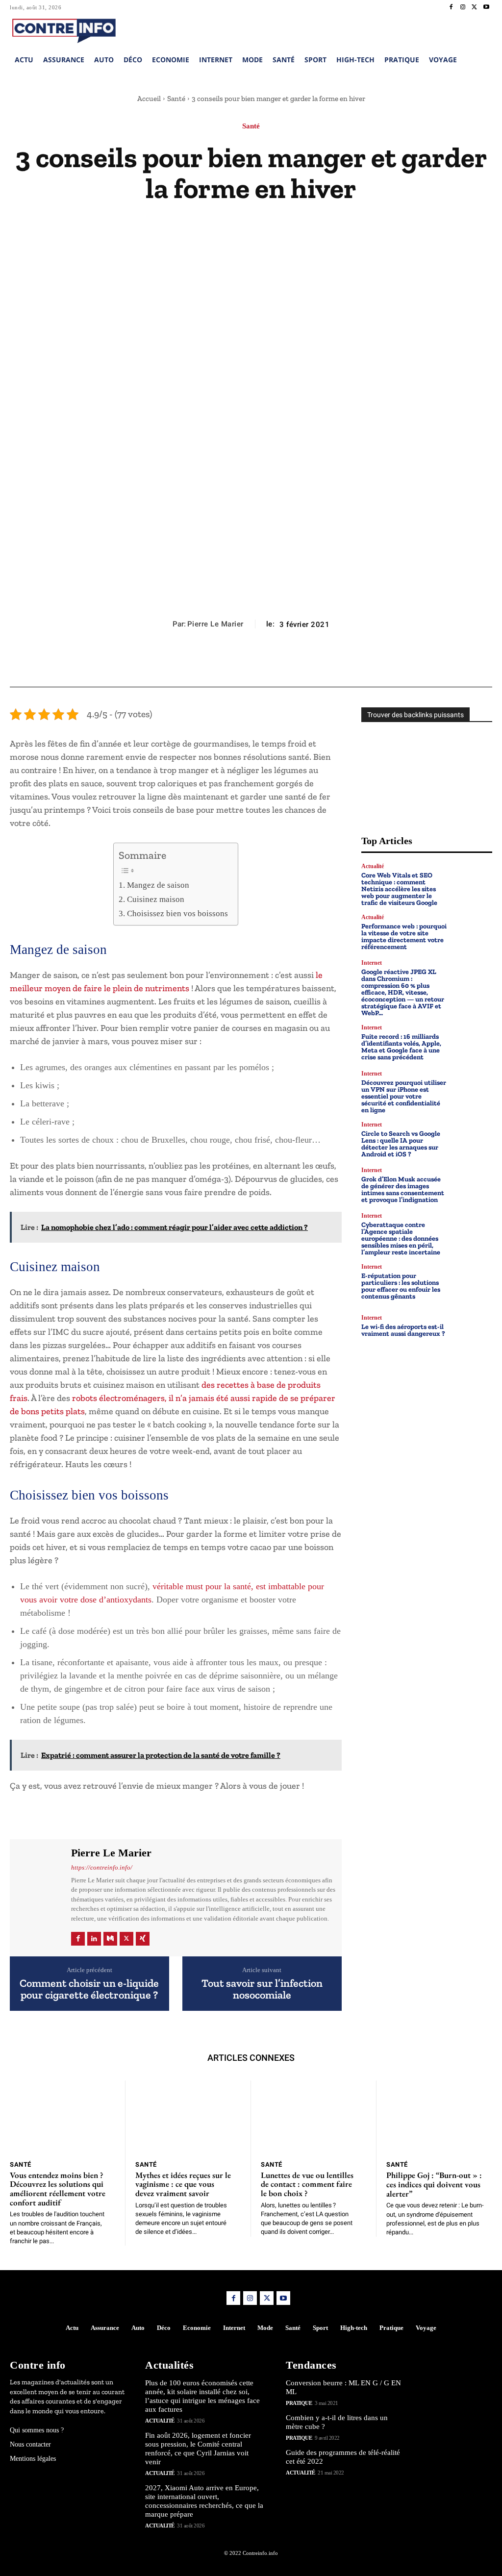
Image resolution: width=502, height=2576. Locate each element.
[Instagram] (463, 7)
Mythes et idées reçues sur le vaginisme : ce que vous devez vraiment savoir (183, 2184)
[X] (475, 7)
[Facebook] (451, 7)
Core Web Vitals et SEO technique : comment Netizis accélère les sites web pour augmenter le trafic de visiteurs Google (399, 889)
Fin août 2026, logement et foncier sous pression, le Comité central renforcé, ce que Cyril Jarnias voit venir (198, 2449)
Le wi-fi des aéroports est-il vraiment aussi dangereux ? (403, 1330)
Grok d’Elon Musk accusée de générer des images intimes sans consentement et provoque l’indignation (403, 1189)
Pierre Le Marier (215, 624)
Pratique (299, 2403)
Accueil (149, 99)
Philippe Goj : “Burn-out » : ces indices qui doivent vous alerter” (434, 2184)
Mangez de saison (158, 885)
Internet (372, 963)
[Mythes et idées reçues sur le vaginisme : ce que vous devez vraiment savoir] (188, 2117)
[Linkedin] (94, 1939)
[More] (296, 663)
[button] (424, 29)
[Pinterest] (251, 663)
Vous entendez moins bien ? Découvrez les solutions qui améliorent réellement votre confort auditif (58, 2189)
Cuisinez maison (155, 899)
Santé (176, 99)
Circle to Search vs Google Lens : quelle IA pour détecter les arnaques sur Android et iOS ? (401, 1144)
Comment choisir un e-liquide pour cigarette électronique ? (89, 1989)
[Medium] (110, 1939)
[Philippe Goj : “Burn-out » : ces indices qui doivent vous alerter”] (439, 2117)
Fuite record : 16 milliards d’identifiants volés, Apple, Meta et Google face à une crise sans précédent (401, 1047)
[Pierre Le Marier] (39, 1897)
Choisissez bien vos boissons (177, 913)
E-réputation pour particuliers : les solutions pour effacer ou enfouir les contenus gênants (401, 1286)
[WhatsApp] (273, 663)
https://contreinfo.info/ (102, 1867)
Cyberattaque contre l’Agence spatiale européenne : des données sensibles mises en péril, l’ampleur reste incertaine (401, 1238)
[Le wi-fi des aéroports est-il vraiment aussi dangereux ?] (473, 1326)
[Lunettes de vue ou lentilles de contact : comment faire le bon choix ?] (314, 2117)
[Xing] (143, 1939)
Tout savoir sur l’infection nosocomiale (262, 1989)
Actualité (373, 866)
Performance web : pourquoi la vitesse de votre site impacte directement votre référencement (404, 937)
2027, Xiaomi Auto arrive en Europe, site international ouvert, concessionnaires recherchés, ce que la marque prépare (204, 2501)
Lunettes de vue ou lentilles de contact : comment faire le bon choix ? (307, 2184)
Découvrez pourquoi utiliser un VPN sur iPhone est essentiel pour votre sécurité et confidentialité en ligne (404, 1096)
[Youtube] (486, 7)
